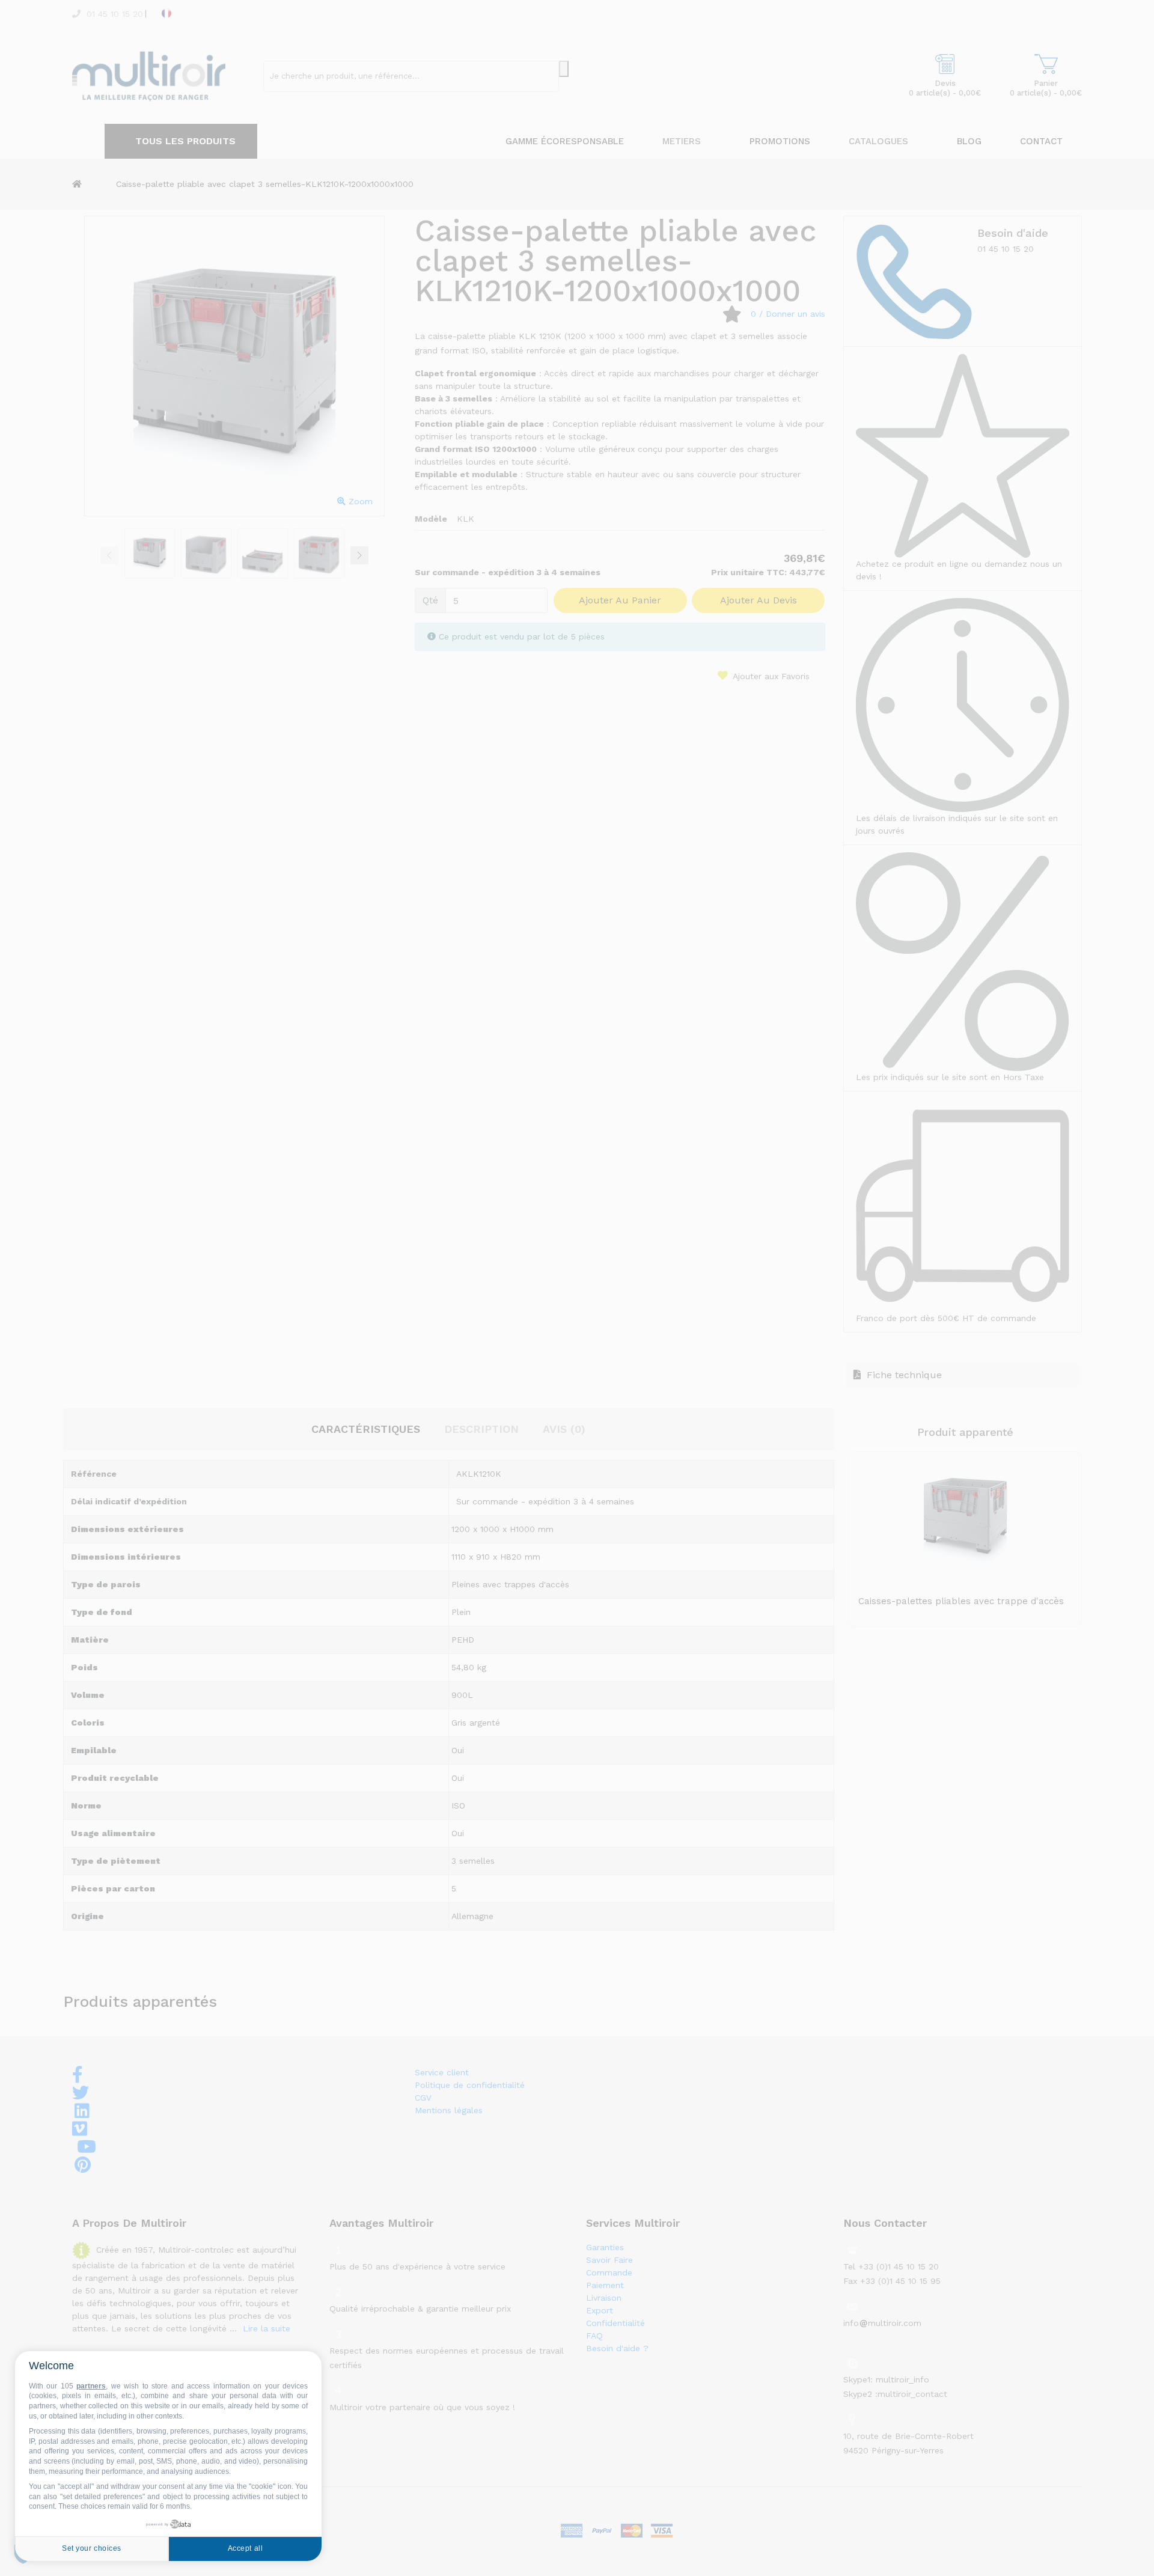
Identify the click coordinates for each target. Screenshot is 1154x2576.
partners (91, 2386)
